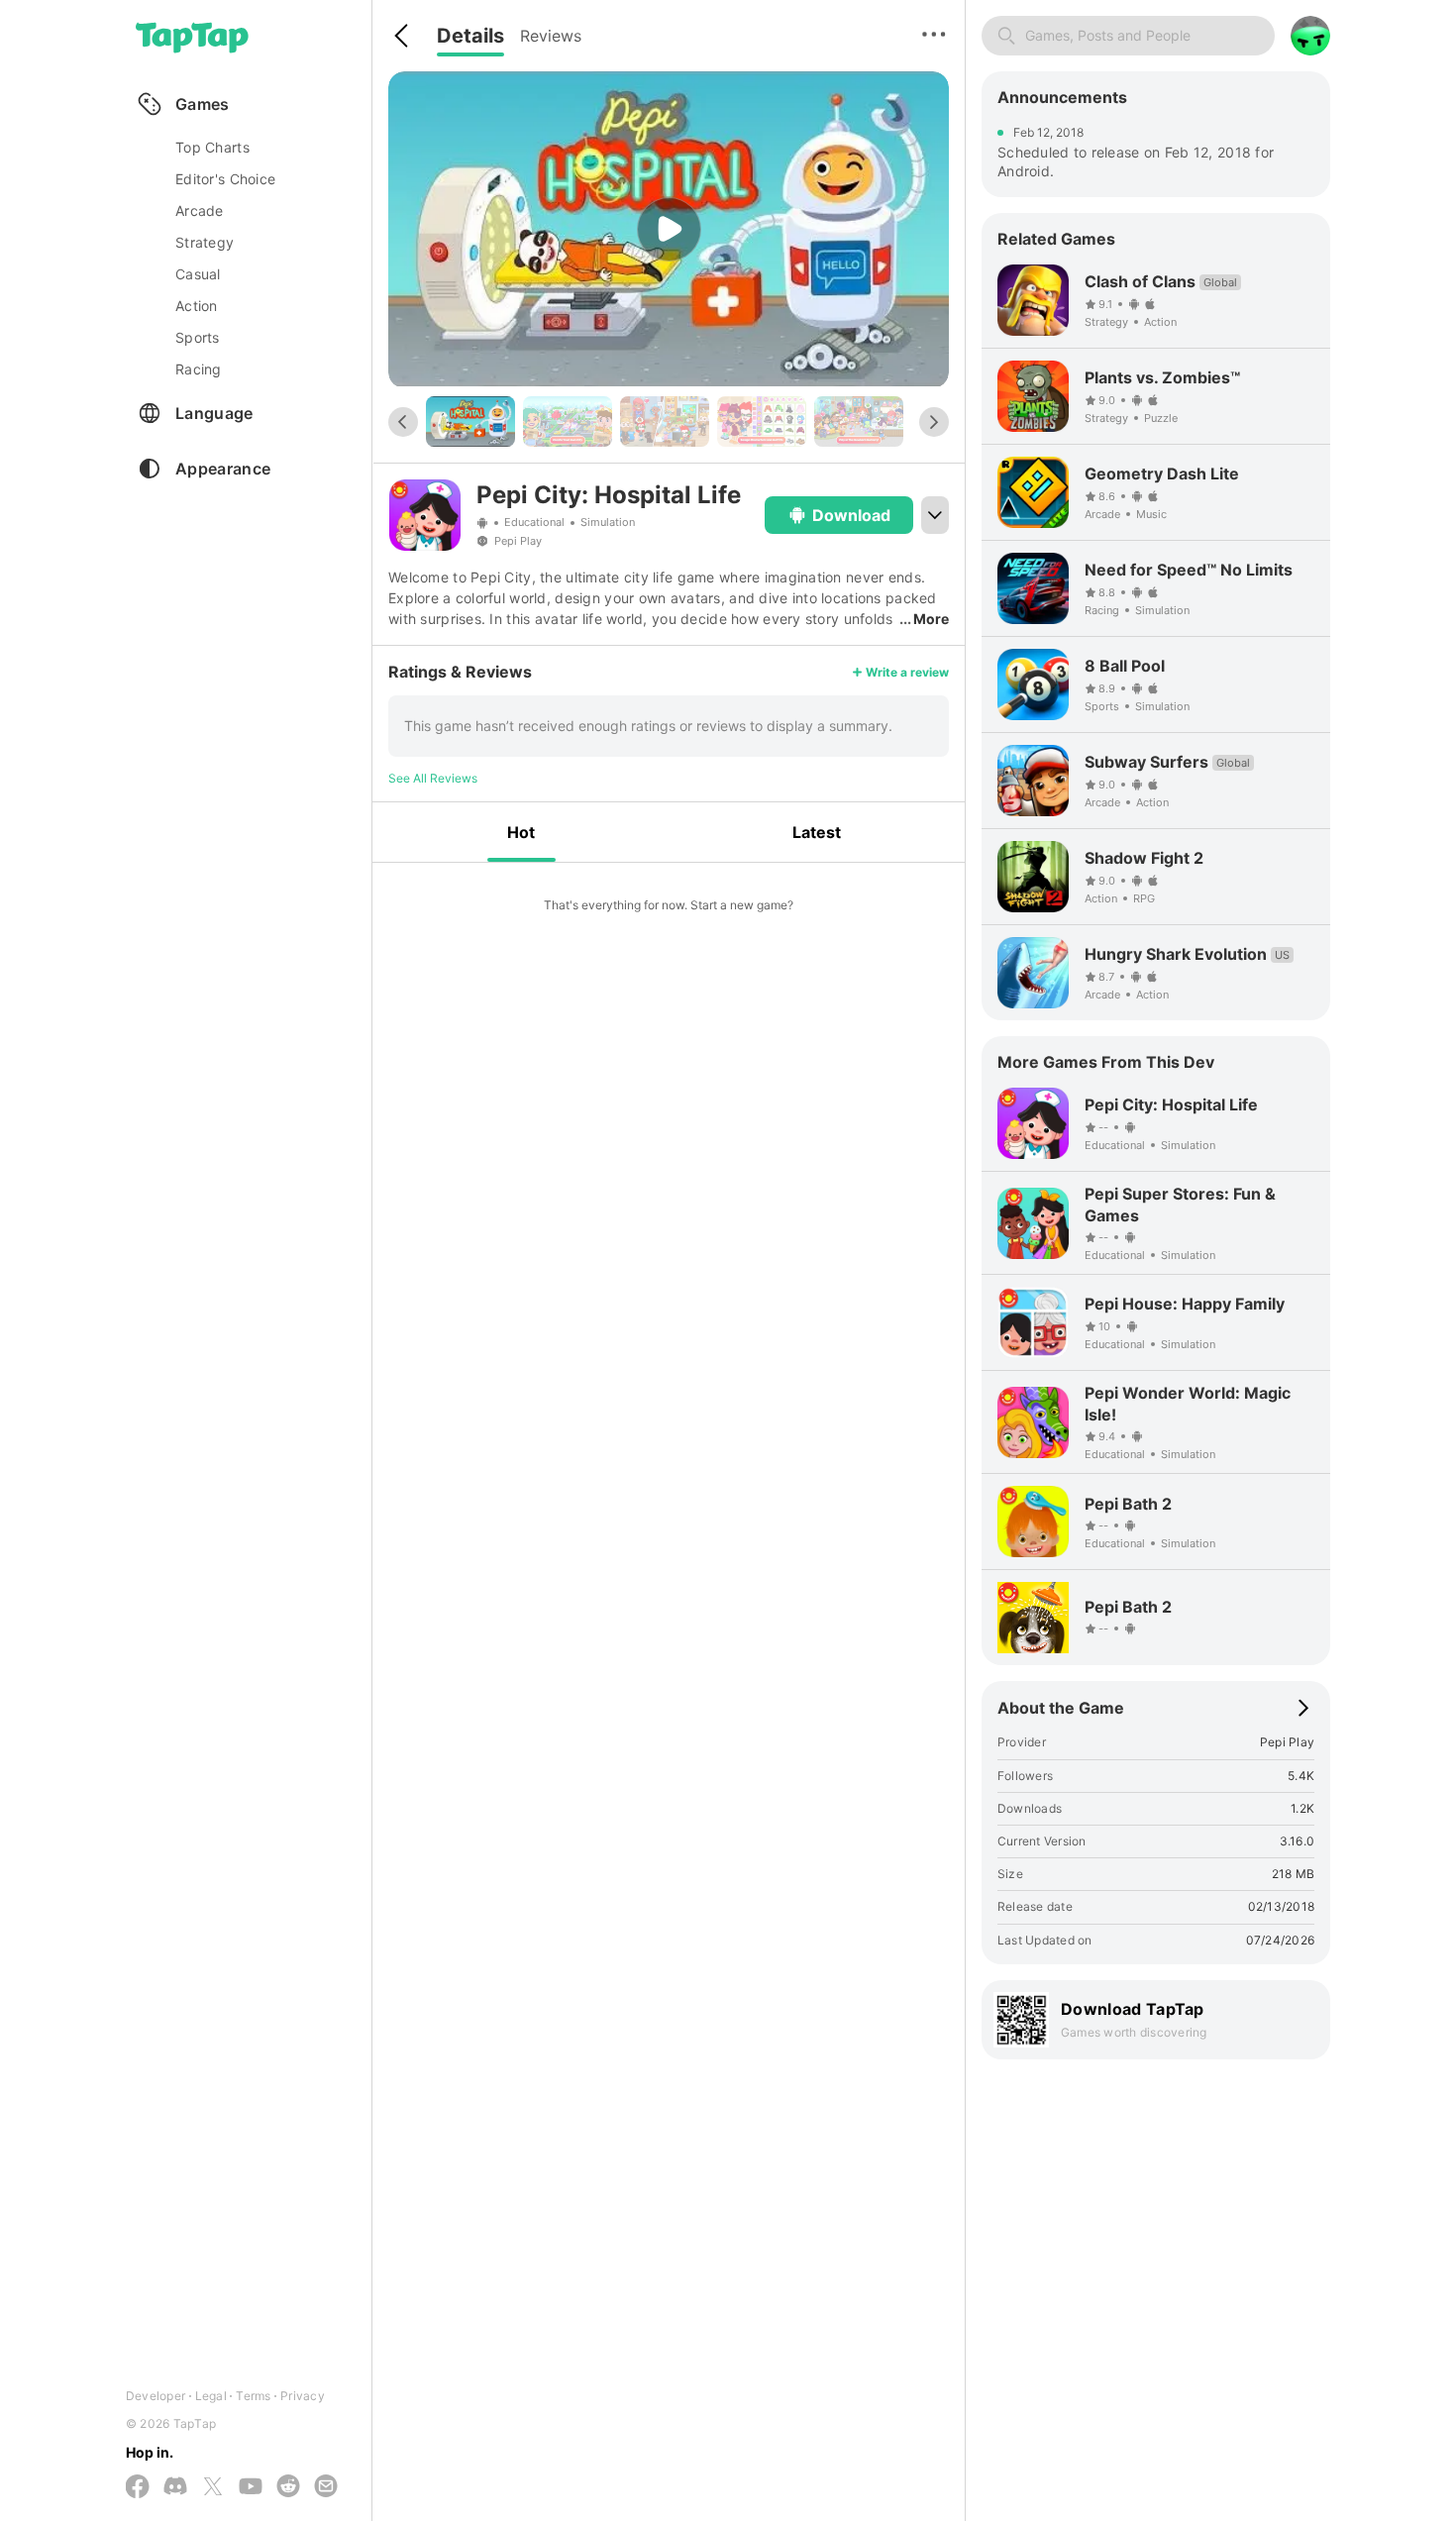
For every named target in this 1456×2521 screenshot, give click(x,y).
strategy (205, 242)
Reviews (551, 36)
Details (470, 36)
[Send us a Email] (326, 2487)
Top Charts (212, 147)
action (197, 306)
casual (198, 274)
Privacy (303, 2396)
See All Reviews (433, 778)
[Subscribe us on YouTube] (251, 2487)
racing (199, 369)
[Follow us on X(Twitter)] (213, 2488)
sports (198, 337)
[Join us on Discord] (175, 2487)
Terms (253, 2396)
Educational (534, 522)
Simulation (608, 522)
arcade (200, 210)
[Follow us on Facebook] (138, 2488)
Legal (211, 2396)
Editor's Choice (225, 179)
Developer (156, 2396)
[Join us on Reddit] (288, 2487)
